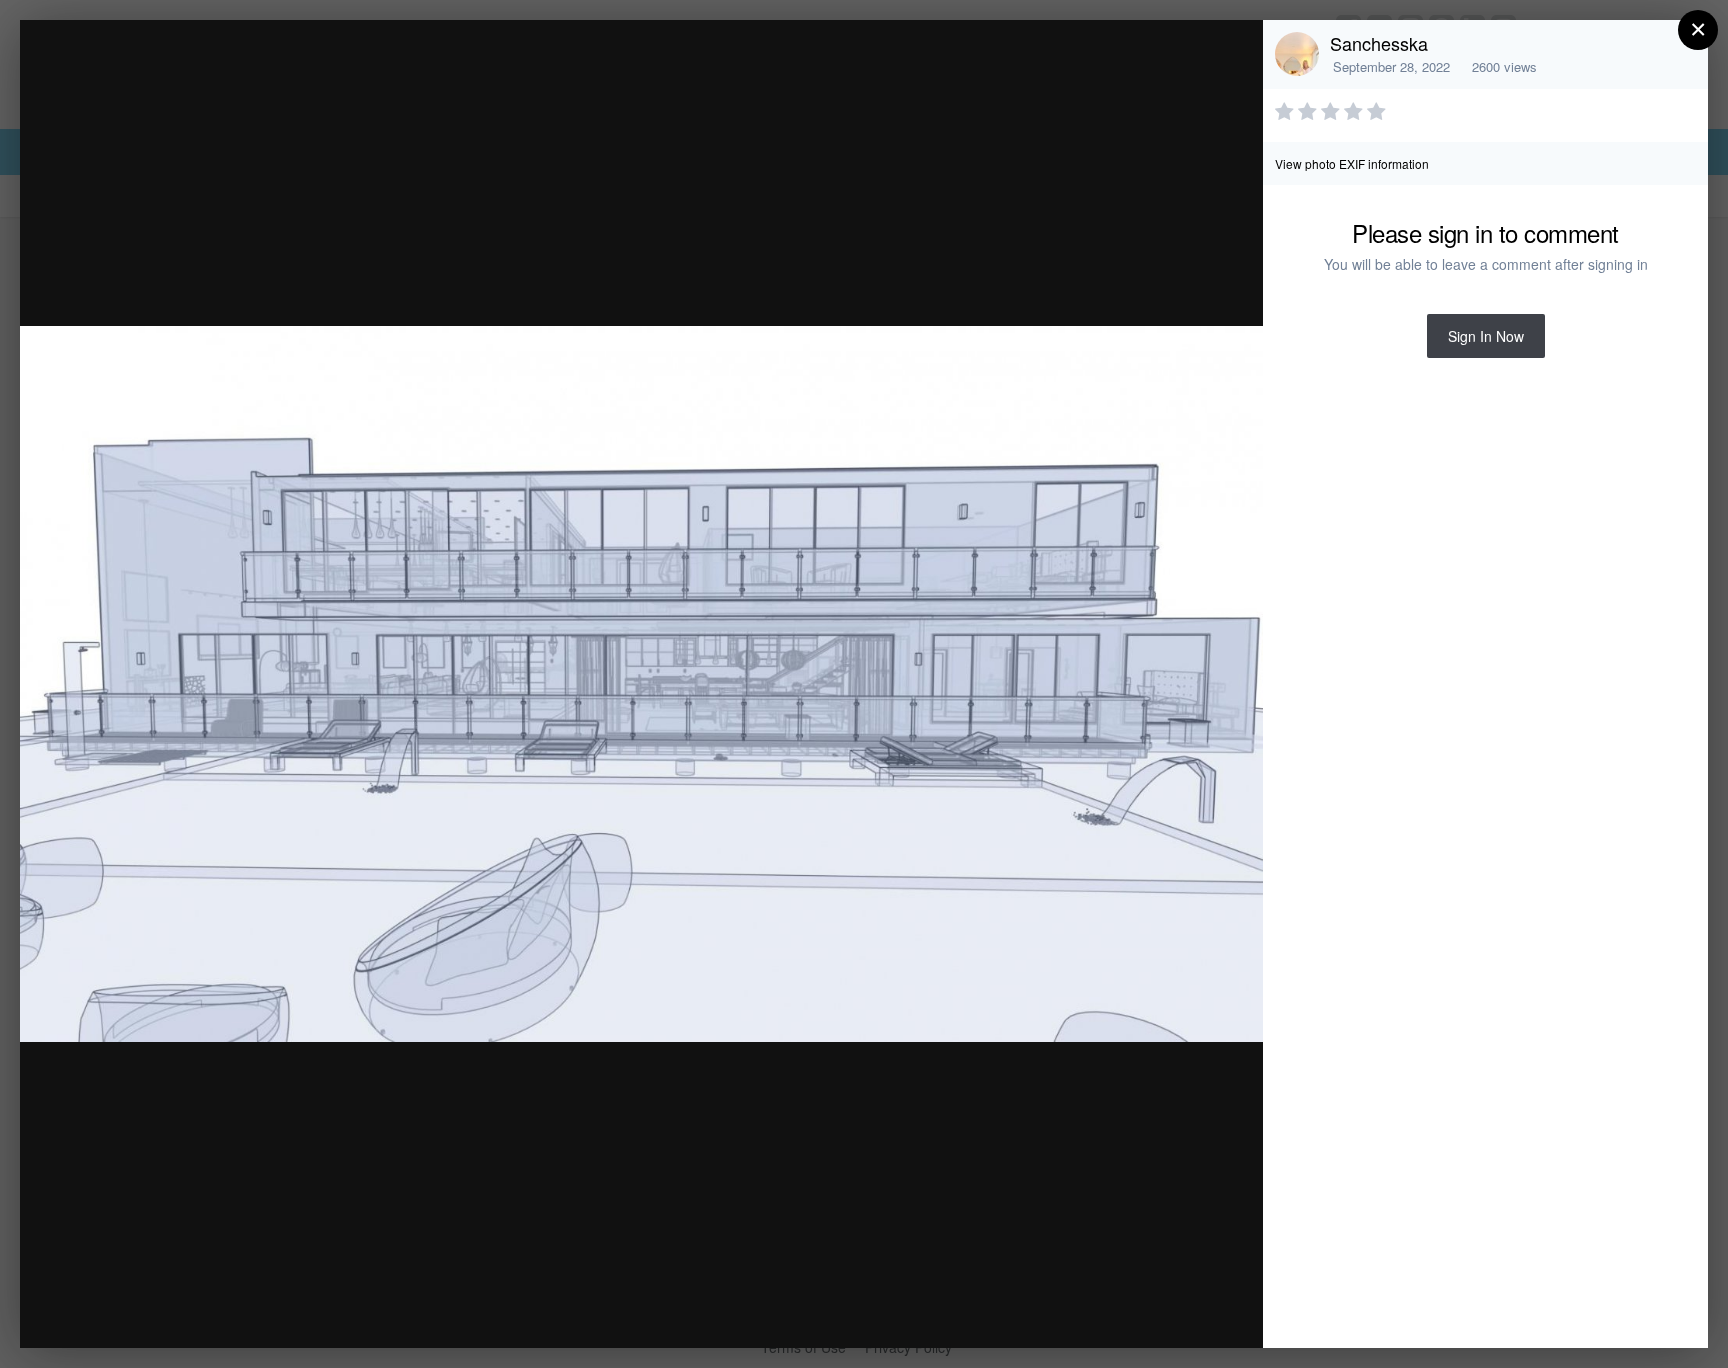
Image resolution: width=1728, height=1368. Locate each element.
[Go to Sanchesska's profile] (1297, 54)
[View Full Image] (1228, 56)
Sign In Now (1486, 336)
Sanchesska (1379, 43)
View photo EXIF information (1352, 163)
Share (1197, 1311)
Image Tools (1061, 1311)
